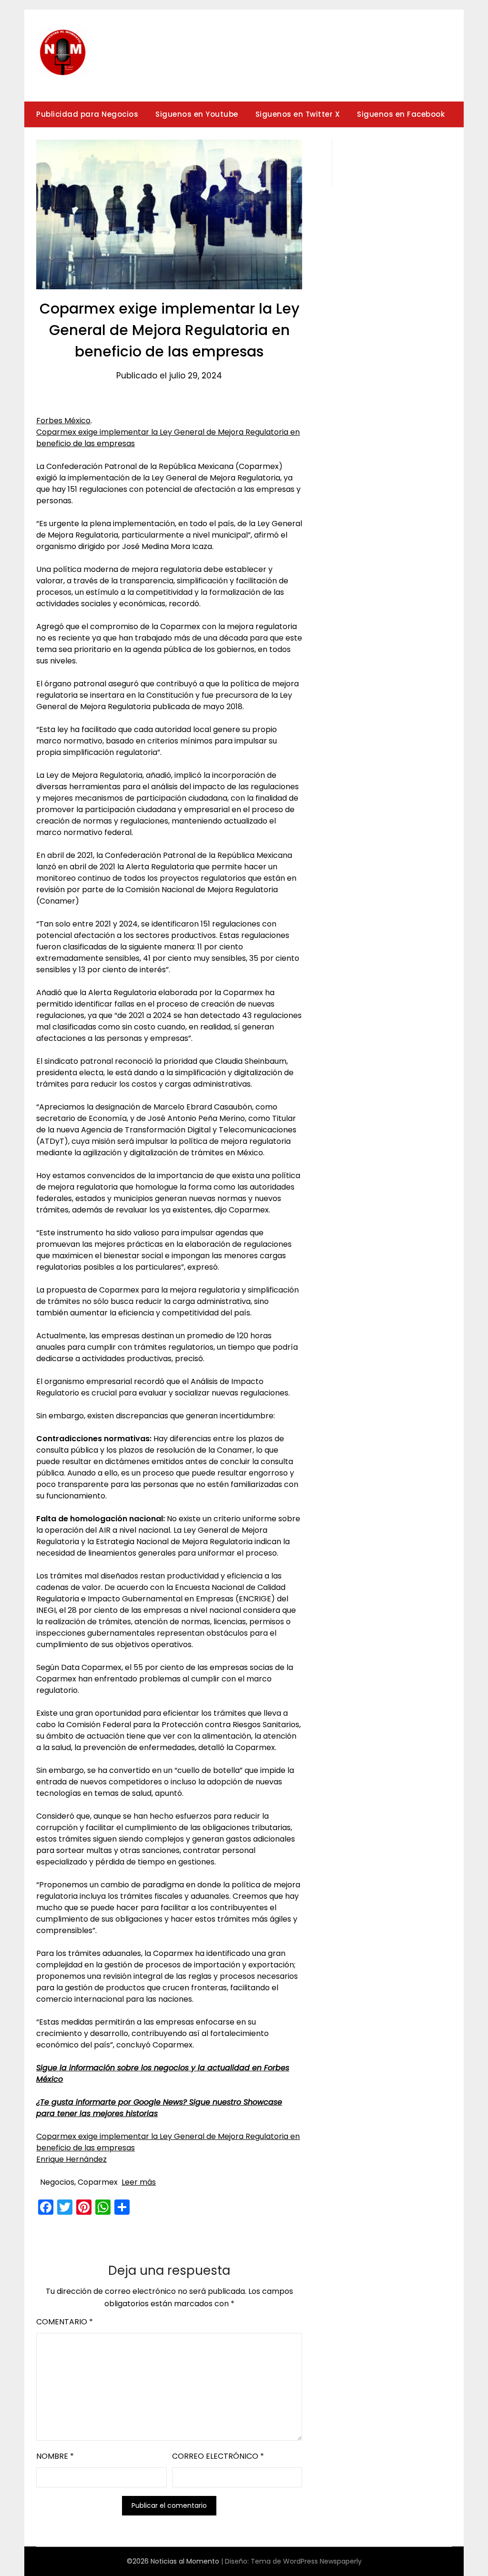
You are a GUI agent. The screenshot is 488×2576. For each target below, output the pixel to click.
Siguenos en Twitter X (298, 114)
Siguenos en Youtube (197, 114)
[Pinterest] (84, 2207)
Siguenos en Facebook (401, 114)
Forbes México (63, 421)
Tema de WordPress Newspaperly (306, 2561)
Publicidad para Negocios (87, 114)
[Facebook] (46, 2207)
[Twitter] (65, 2207)
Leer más (139, 2182)
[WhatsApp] (103, 2207)
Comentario (65, 2322)
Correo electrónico (218, 2456)
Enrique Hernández (71, 2159)
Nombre (55, 2456)
